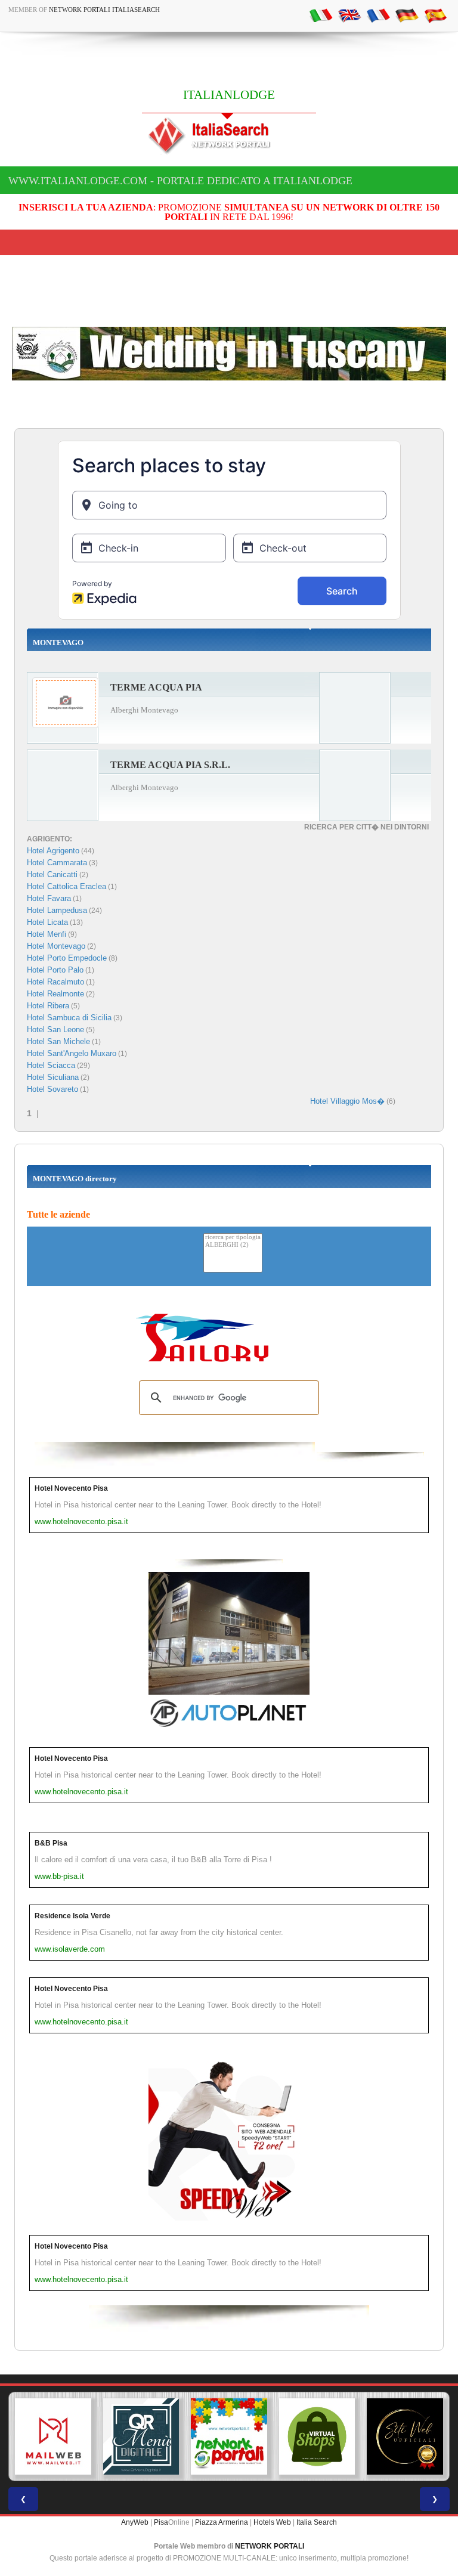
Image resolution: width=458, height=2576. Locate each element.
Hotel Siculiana (53, 1077)
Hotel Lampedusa (57, 910)
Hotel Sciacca (51, 1065)
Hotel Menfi (47, 934)
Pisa (161, 2522)
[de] (407, 15)
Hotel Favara (49, 898)
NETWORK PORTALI (270, 2546)
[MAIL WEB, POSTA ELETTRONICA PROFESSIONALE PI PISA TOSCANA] (53, 2436)
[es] (435, 15)
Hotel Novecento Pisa (71, 1488)
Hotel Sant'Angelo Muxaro (72, 1053)
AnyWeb (135, 2522)
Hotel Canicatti (52, 874)
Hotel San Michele (58, 1041)
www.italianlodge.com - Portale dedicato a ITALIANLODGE (180, 181)
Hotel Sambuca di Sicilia (69, 1018)
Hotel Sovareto (52, 1089)
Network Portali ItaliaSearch (104, 10)
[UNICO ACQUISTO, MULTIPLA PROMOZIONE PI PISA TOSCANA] (229, 2436)
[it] (321, 15)
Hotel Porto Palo (55, 970)
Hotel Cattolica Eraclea (66, 886)
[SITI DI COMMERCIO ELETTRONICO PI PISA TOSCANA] (317, 2436)
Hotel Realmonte (55, 994)
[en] (349, 15)
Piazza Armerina (222, 2522)
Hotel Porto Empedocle (67, 958)
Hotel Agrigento (53, 851)
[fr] (378, 15)
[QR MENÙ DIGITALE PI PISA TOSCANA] (141, 2436)
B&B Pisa (51, 1843)
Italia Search (317, 2522)
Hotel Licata (47, 922)
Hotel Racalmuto (55, 982)
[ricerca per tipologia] (233, 1238)
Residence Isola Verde (72, 1916)
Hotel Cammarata (57, 863)
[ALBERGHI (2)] (233, 1245)
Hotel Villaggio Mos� (347, 1101)
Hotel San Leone (55, 1030)
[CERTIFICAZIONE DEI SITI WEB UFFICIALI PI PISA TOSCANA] (405, 2436)
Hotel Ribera (48, 1006)
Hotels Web (272, 2522)
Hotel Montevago (56, 946)
